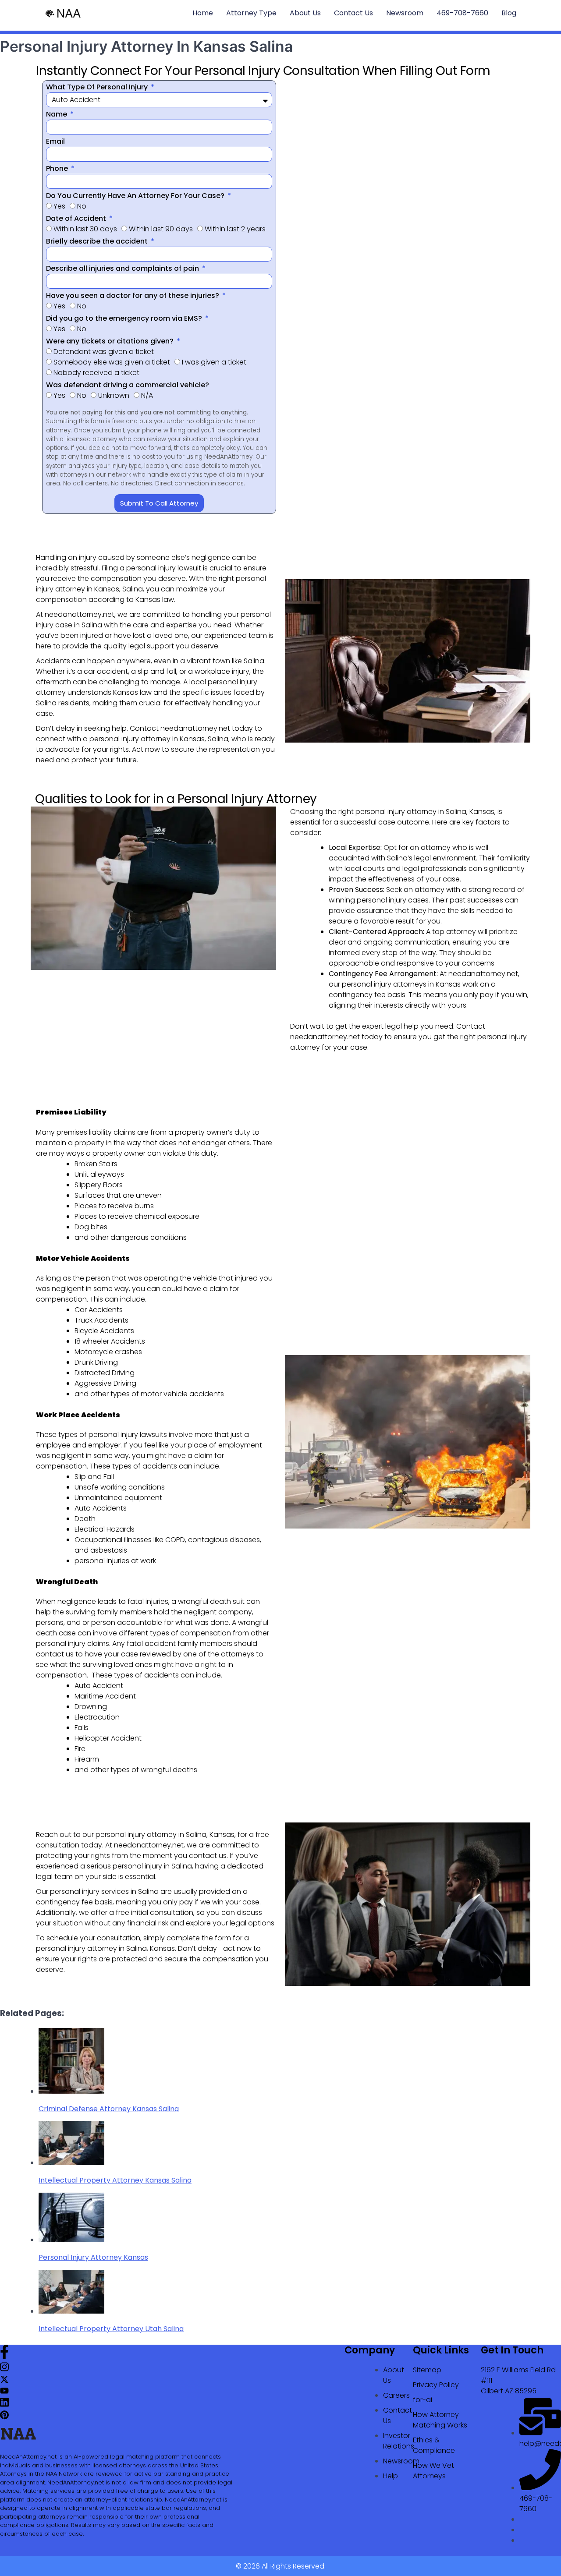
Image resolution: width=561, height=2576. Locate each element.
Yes (59, 206)
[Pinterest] (4, 2417)
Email (55, 141)
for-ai (423, 2400)
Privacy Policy (436, 2385)
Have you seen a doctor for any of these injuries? (133, 295)
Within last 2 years (235, 229)
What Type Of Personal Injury (98, 87)
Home (203, 13)
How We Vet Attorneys (433, 2471)
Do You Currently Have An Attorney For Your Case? (136, 196)
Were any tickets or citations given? (111, 341)
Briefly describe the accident (98, 241)
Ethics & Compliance (434, 2445)
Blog (509, 13)
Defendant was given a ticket (104, 352)
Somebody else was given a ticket (112, 362)
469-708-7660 (462, 13)
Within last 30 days (85, 229)
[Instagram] (4, 2369)
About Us (305, 13)
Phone (58, 168)
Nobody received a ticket (96, 373)
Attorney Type (251, 13)
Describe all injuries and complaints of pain (123, 268)
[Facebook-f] (4, 2356)
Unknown (114, 395)
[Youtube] (4, 2392)
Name (57, 114)
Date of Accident (77, 218)
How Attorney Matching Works (440, 2420)
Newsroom (405, 13)
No (82, 206)
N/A (147, 395)
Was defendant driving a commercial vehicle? (128, 385)
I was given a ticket (214, 362)
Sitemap (427, 2370)
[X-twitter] (4, 2381)
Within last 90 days (161, 229)
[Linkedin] (4, 2405)
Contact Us (353, 13)
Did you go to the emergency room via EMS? (125, 318)
